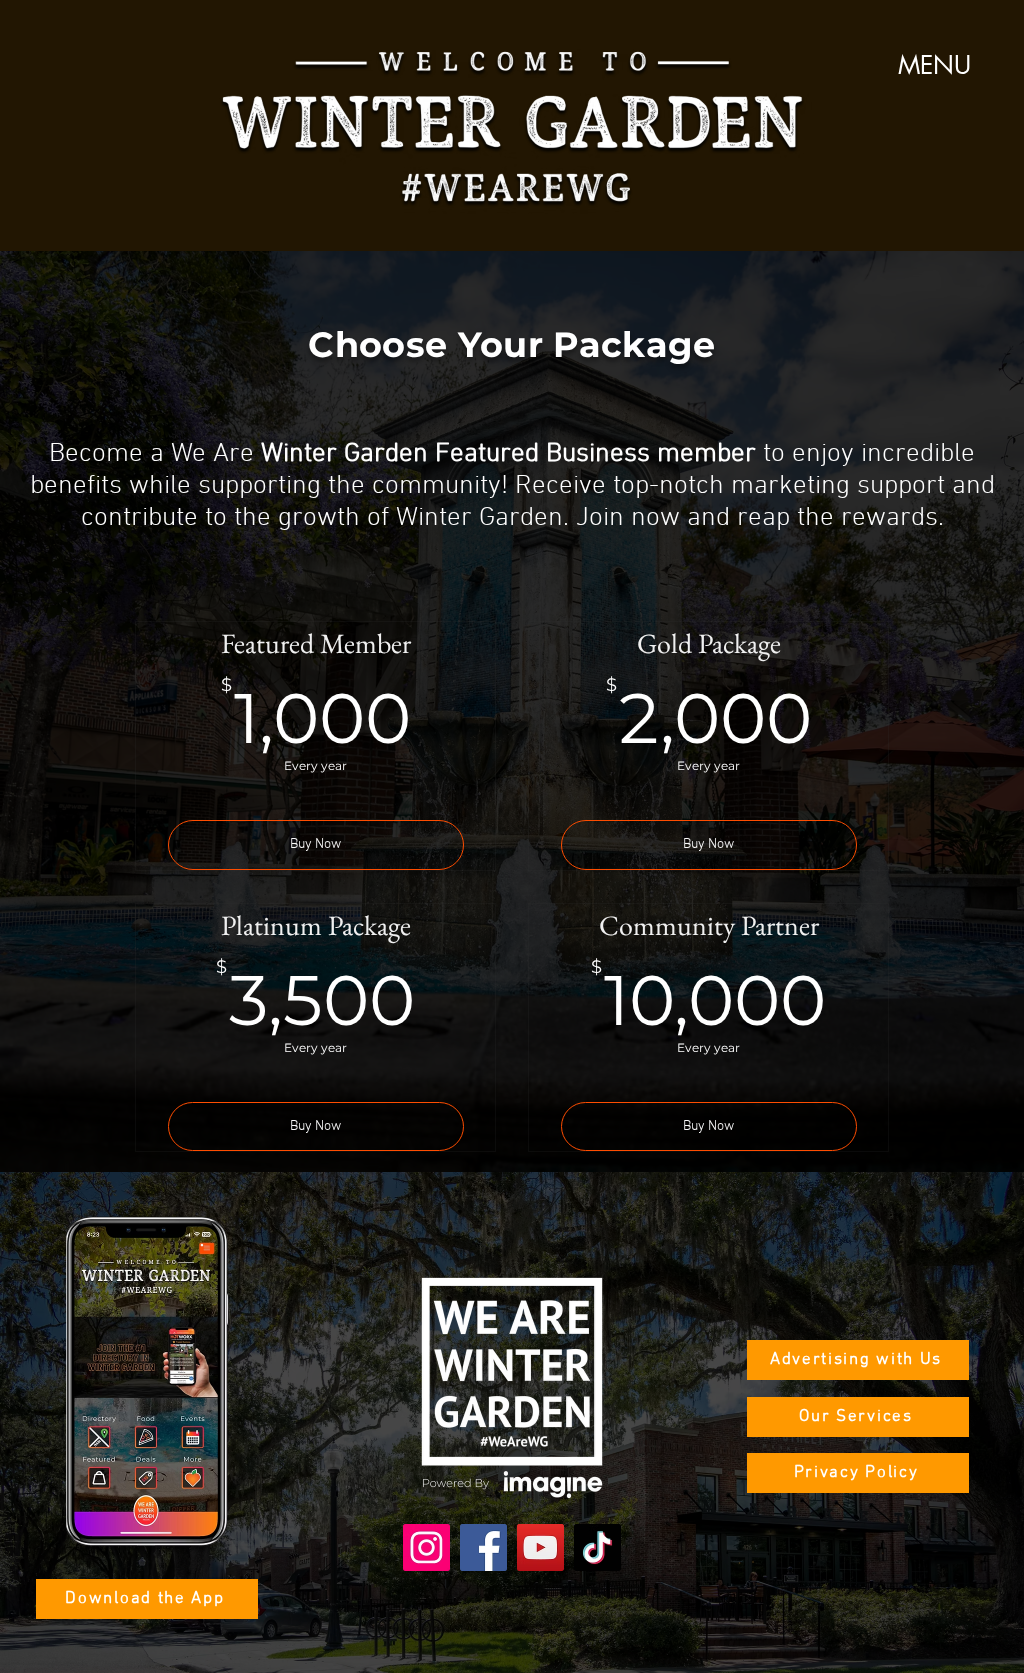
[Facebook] (483, 1547)
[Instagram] (426, 1547)
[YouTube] (540, 1547)
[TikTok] (597, 1547)
